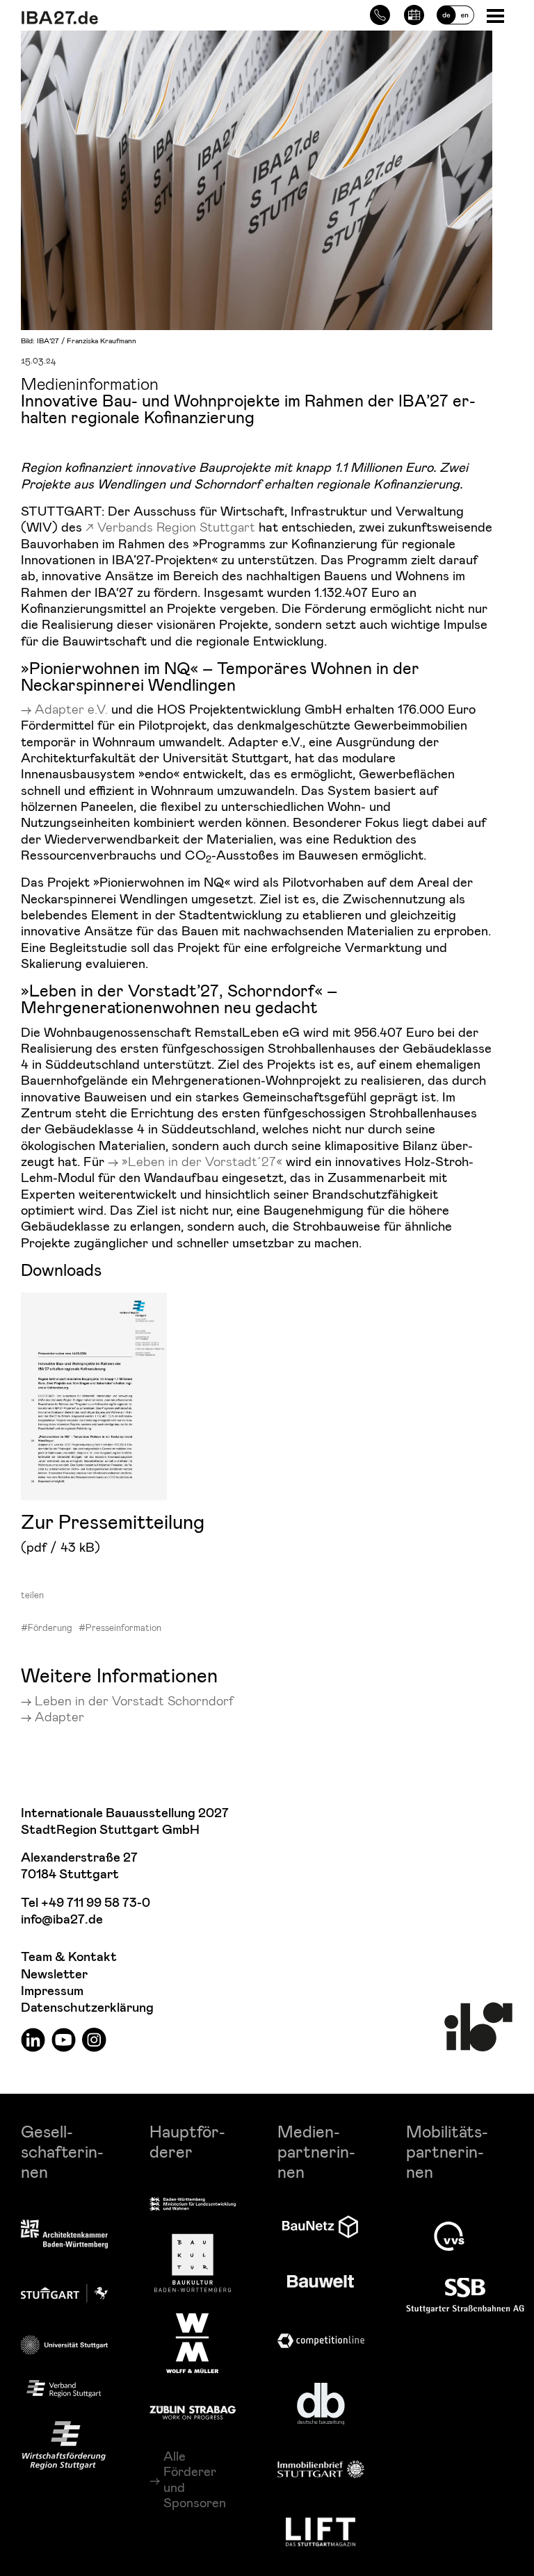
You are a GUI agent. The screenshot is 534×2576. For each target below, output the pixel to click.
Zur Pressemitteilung (113, 1521)
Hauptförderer (187, 2141)
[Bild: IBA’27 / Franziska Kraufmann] (257, 178)
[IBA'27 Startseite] (136, 18)
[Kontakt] (380, 13)
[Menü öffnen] (497, 15)
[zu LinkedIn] (33, 2039)
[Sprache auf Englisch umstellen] (455, 13)
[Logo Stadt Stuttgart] (64, 2293)
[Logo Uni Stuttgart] (64, 2345)
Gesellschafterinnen (62, 2151)
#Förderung (47, 1627)
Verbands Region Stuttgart (176, 526)
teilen (32, 1595)
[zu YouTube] (64, 2039)
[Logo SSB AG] (465, 2296)
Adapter (59, 1716)
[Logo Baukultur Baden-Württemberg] (193, 2263)
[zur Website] (64, 2389)
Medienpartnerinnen (316, 2151)
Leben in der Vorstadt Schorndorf (134, 1700)
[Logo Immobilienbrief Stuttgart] (321, 2469)
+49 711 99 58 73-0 (96, 1903)
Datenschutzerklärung (87, 2008)
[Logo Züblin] (193, 2411)
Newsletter (54, 1975)
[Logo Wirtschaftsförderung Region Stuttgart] (64, 2445)
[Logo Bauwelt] (321, 2281)
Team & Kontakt (69, 1957)
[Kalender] (414, 13)
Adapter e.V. (71, 708)
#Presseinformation (120, 1627)
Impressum (52, 1991)
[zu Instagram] (94, 2039)
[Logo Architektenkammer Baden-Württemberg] (64, 2235)
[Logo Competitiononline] (321, 2341)
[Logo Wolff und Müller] (192, 2343)
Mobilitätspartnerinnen (447, 2151)
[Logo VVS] (449, 2236)
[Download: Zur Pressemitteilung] (104, 1394)
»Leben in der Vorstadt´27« (202, 1161)
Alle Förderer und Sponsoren (195, 2479)
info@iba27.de (62, 1920)
